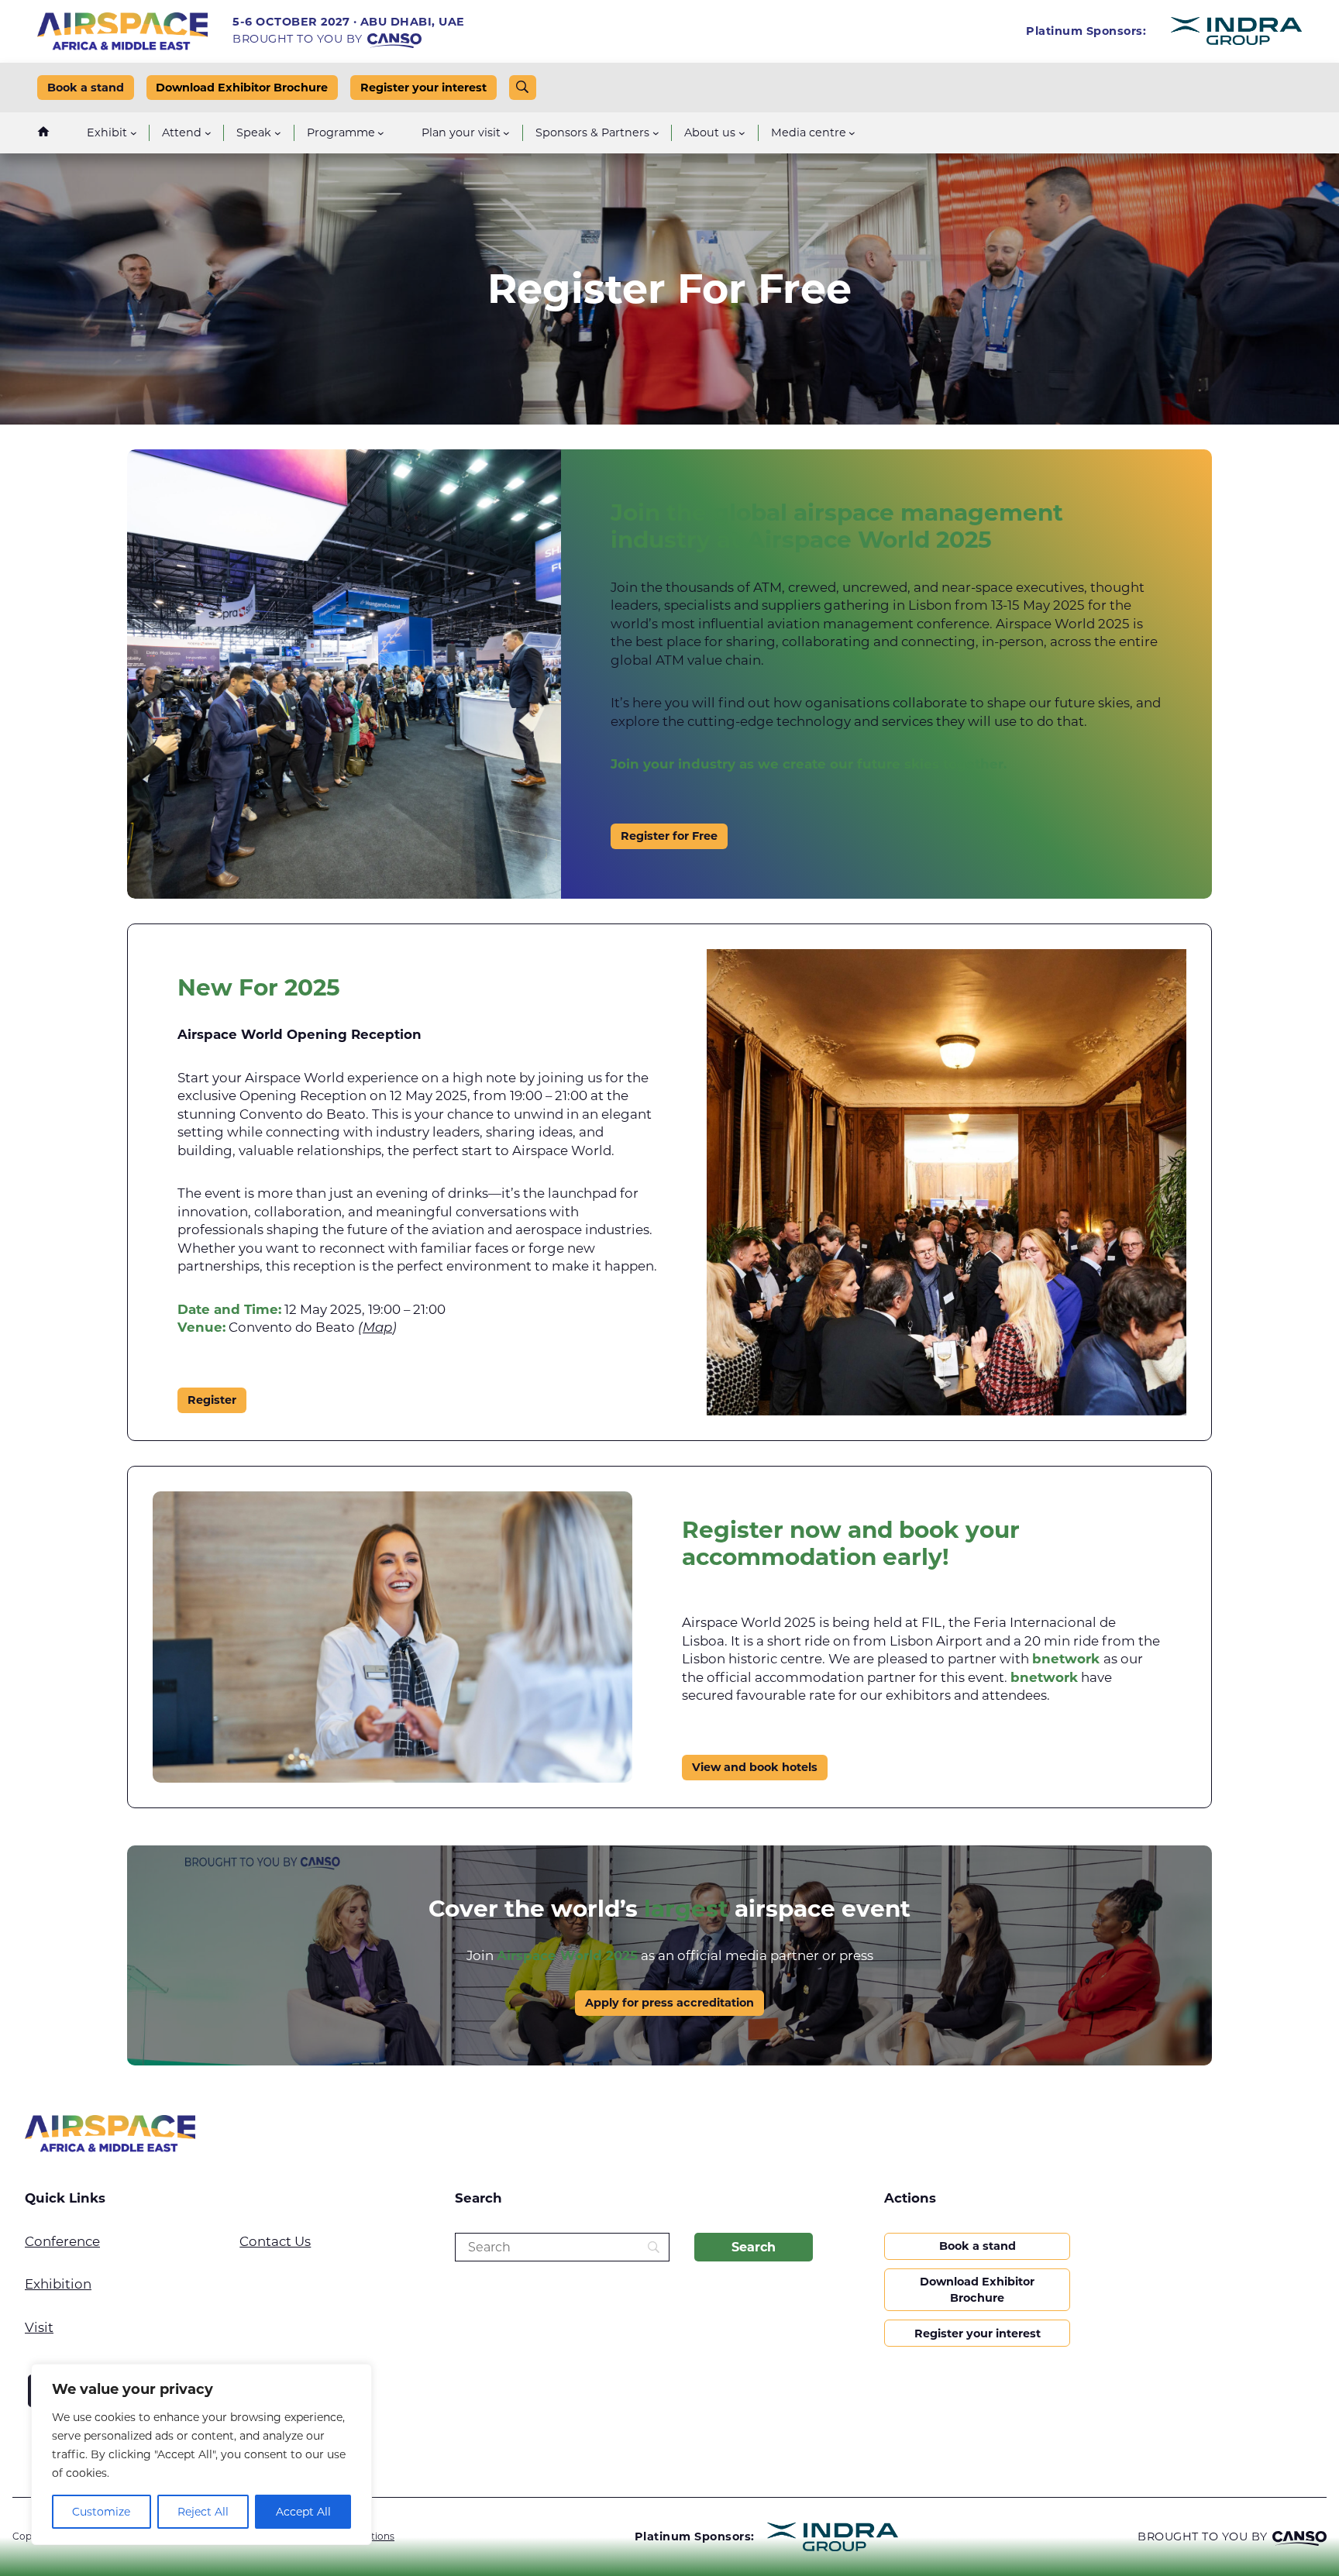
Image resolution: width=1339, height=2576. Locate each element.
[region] (201, 2454)
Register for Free (669, 836)
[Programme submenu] (381, 133)
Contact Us (275, 2241)
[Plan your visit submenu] (506, 133)
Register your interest (423, 88)
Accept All (303, 2512)
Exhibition (58, 2284)
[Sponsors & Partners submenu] (656, 133)
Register (212, 1400)
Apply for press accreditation (669, 2003)
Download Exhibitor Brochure (242, 88)
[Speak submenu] (278, 133)
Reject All (203, 2512)
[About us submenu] (742, 133)
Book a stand (86, 88)
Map (377, 1328)
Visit (39, 2327)
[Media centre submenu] (852, 133)
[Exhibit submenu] (134, 133)
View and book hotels (755, 1767)
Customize (101, 2512)
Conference (62, 2241)
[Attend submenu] (208, 133)
